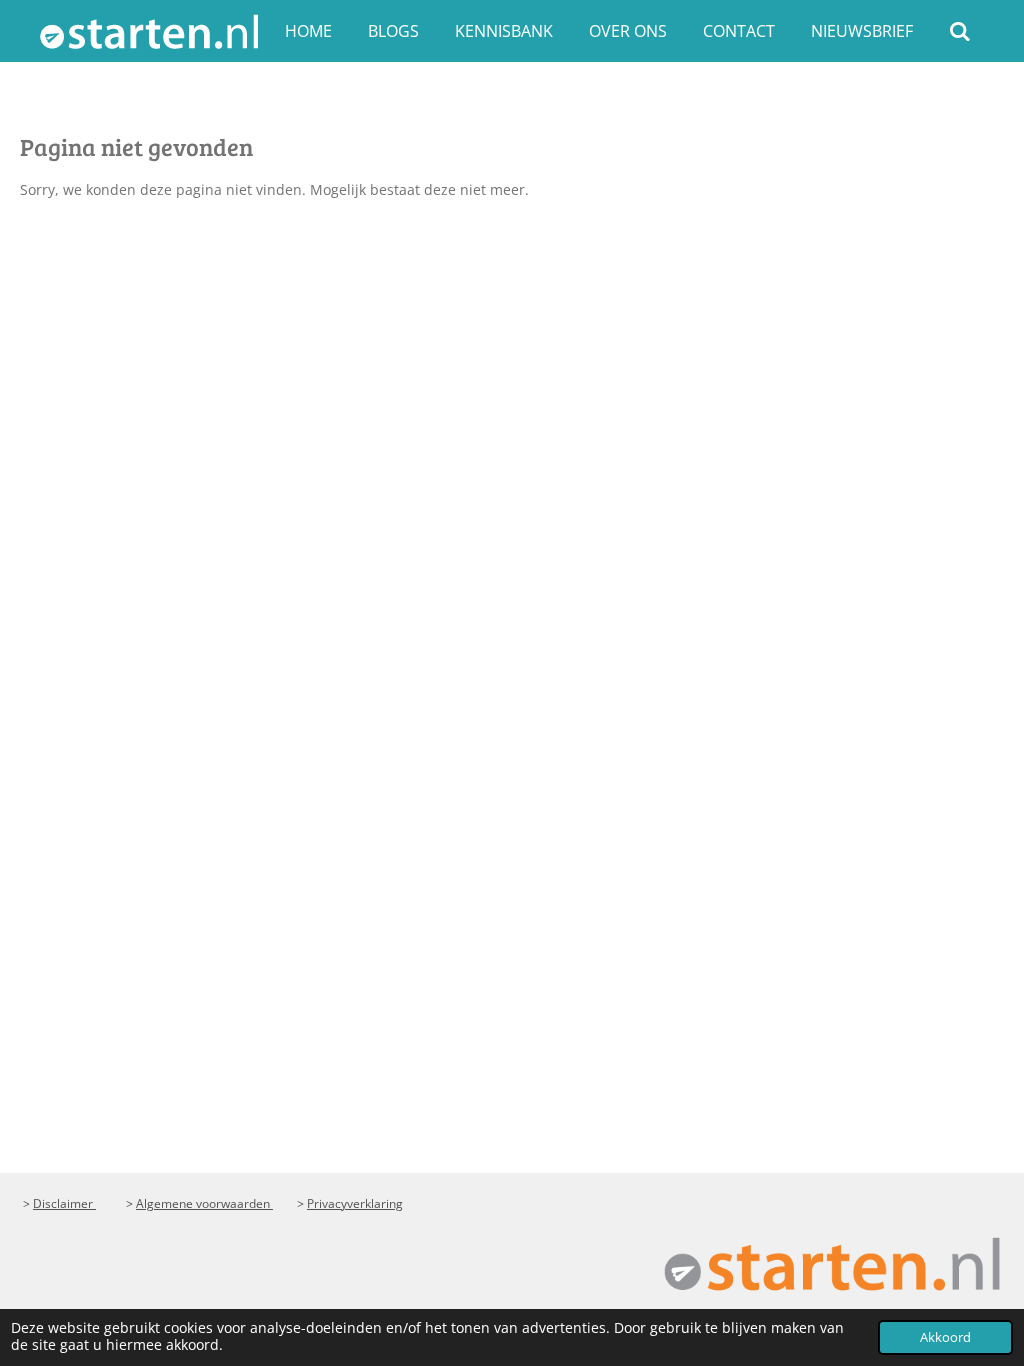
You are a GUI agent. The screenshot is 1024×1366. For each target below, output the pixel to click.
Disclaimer (64, 1203)
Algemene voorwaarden (204, 1203)
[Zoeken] (960, 31)
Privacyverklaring (355, 1203)
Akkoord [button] (945, 1337)
